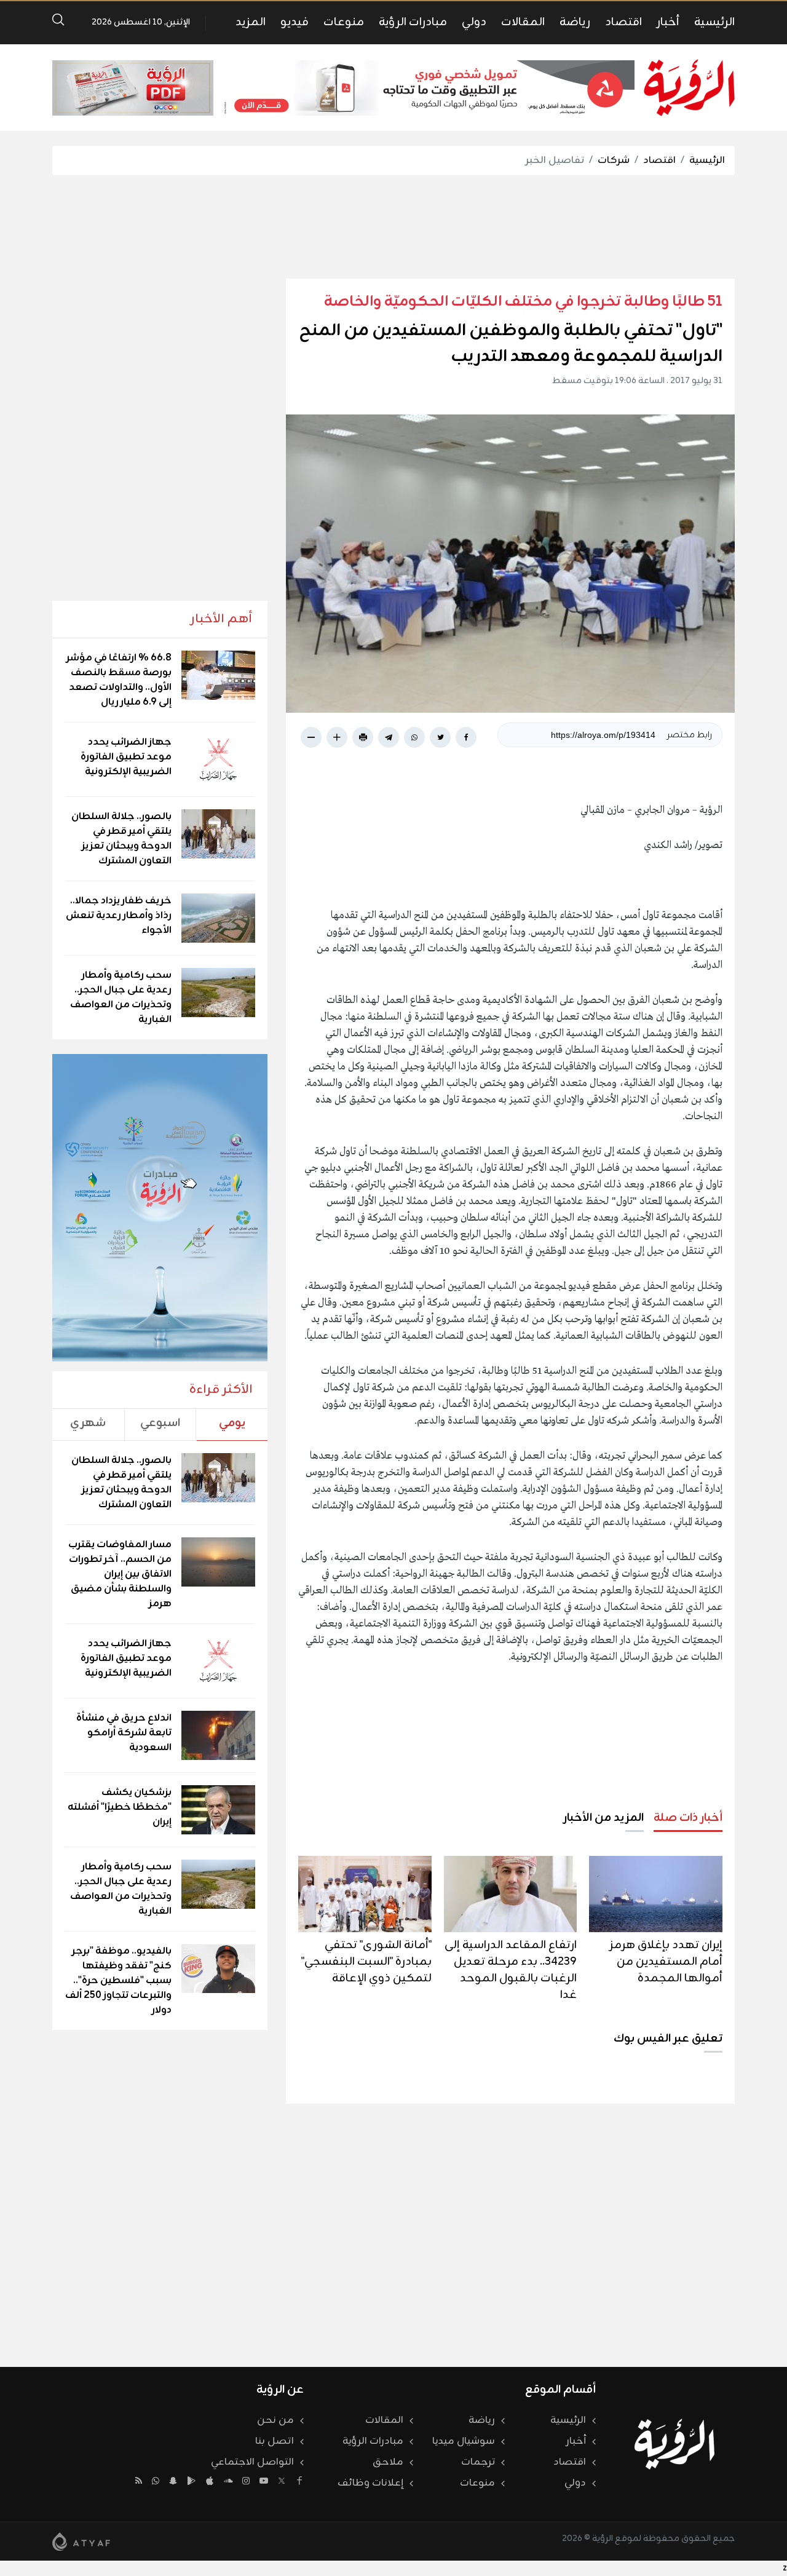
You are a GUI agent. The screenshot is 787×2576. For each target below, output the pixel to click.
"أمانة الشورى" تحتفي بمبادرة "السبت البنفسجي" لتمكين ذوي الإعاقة (366, 1962)
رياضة (575, 22)
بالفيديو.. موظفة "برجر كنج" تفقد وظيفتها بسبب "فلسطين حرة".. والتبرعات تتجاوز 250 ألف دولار (118, 1981)
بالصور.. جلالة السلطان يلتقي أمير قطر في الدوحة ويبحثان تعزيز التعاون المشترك (121, 839)
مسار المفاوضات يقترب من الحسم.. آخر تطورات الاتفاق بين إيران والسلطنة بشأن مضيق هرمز (120, 1574)
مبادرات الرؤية (413, 22)
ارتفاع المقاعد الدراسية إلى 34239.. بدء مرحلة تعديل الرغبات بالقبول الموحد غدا (511, 1970)
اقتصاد (623, 22)
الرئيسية (714, 22)
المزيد (251, 22)
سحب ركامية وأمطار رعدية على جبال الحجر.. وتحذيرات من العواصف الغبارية (121, 997)
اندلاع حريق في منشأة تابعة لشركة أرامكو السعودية (124, 1733)
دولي (474, 22)
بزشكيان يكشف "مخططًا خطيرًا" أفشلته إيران (120, 1807)
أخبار (668, 22)
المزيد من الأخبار (603, 1818)
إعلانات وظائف (370, 2483)
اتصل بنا (275, 2441)
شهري (88, 1423)
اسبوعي (160, 1423)
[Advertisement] (393, 227)
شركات (614, 161)
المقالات (523, 22)
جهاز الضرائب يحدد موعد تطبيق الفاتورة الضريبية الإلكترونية (126, 757)
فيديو (295, 22)
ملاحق (388, 2462)
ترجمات (478, 2462)
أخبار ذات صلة (688, 1818)
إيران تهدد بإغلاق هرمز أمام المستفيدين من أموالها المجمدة (666, 1962)
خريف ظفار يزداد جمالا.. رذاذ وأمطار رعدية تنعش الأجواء (119, 916)
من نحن (275, 2420)
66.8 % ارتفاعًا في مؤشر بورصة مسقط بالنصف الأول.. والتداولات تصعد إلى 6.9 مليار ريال (119, 680)
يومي (232, 1423)
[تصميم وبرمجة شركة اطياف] (81, 2542)
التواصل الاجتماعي (252, 2462)
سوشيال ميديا (464, 2441)
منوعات (344, 22)
